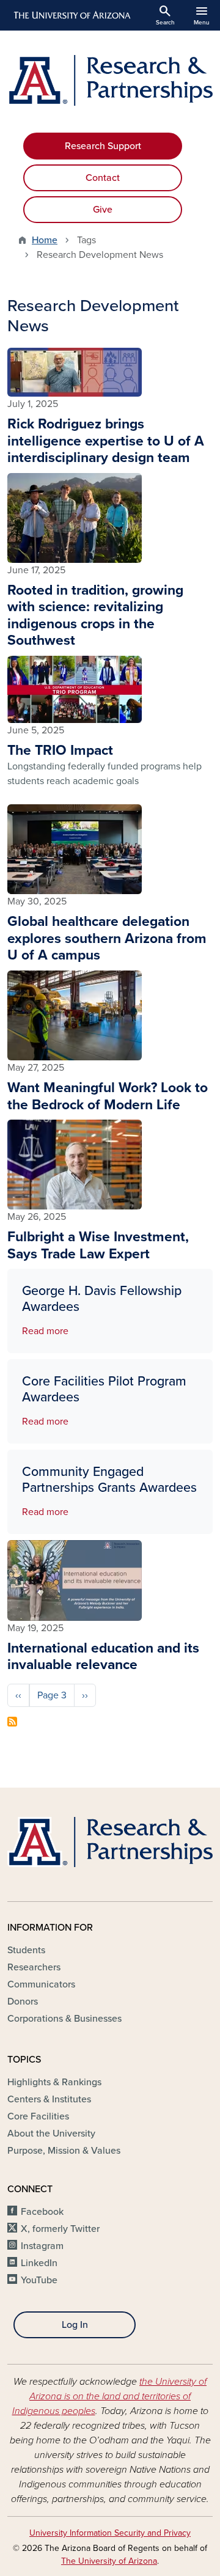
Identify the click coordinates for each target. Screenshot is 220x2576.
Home (45, 240)
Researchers (34, 1967)
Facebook (42, 2212)
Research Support (103, 146)
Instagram (42, 2246)
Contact (103, 178)
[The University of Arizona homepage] (71, 15)
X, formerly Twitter (60, 2229)
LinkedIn (39, 2263)
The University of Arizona (109, 2561)
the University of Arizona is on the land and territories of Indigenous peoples (110, 2396)
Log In (75, 2325)
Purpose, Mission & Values (64, 2151)
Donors (23, 2002)
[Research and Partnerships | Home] (110, 80)
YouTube (39, 2280)
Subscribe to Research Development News (12, 1722)
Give (103, 210)
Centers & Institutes (49, 2099)
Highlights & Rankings (54, 2082)
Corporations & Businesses (64, 2019)
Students (26, 1950)
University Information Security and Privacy (110, 2533)
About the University (51, 2134)
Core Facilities (38, 2116)
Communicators (41, 1984)
